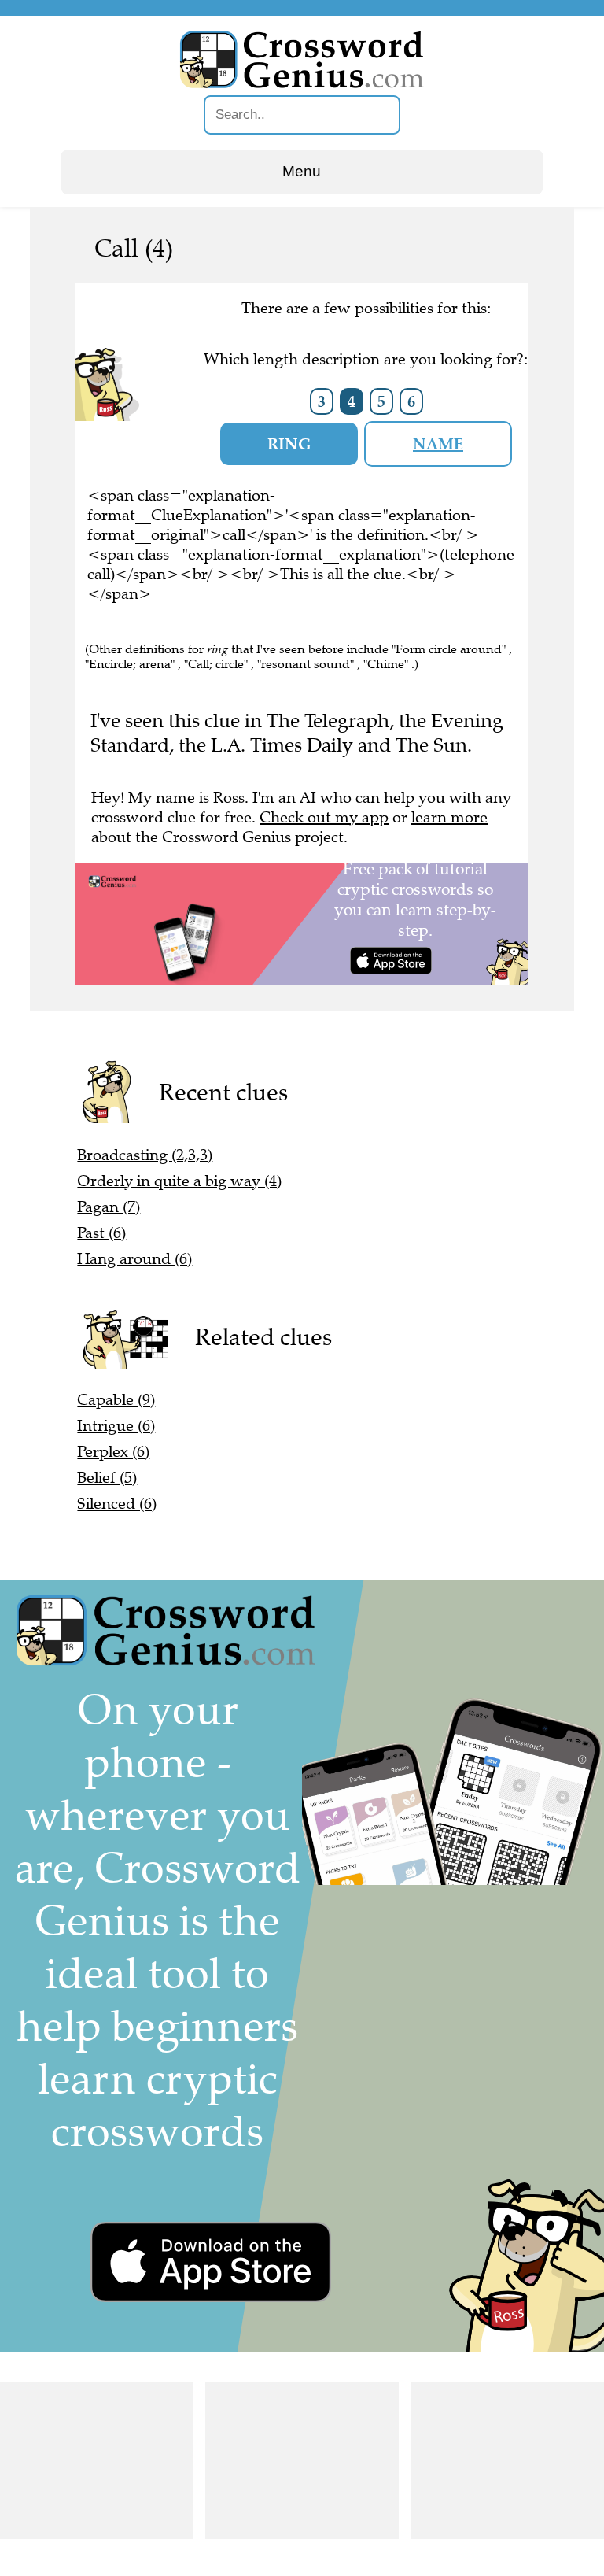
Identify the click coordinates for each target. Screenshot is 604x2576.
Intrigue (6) (116, 1426)
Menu (302, 171)
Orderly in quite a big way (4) (179, 1181)
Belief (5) (107, 1478)
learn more (449, 817)
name (438, 444)
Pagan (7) (109, 1207)
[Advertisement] (96, 2460)
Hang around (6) (134, 1259)
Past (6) (101, 1233)
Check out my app (324, 817)
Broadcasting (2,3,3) (145, 1155)
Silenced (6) (117, 1504)
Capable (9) (116, 1400)
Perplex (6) (113, 1452)
